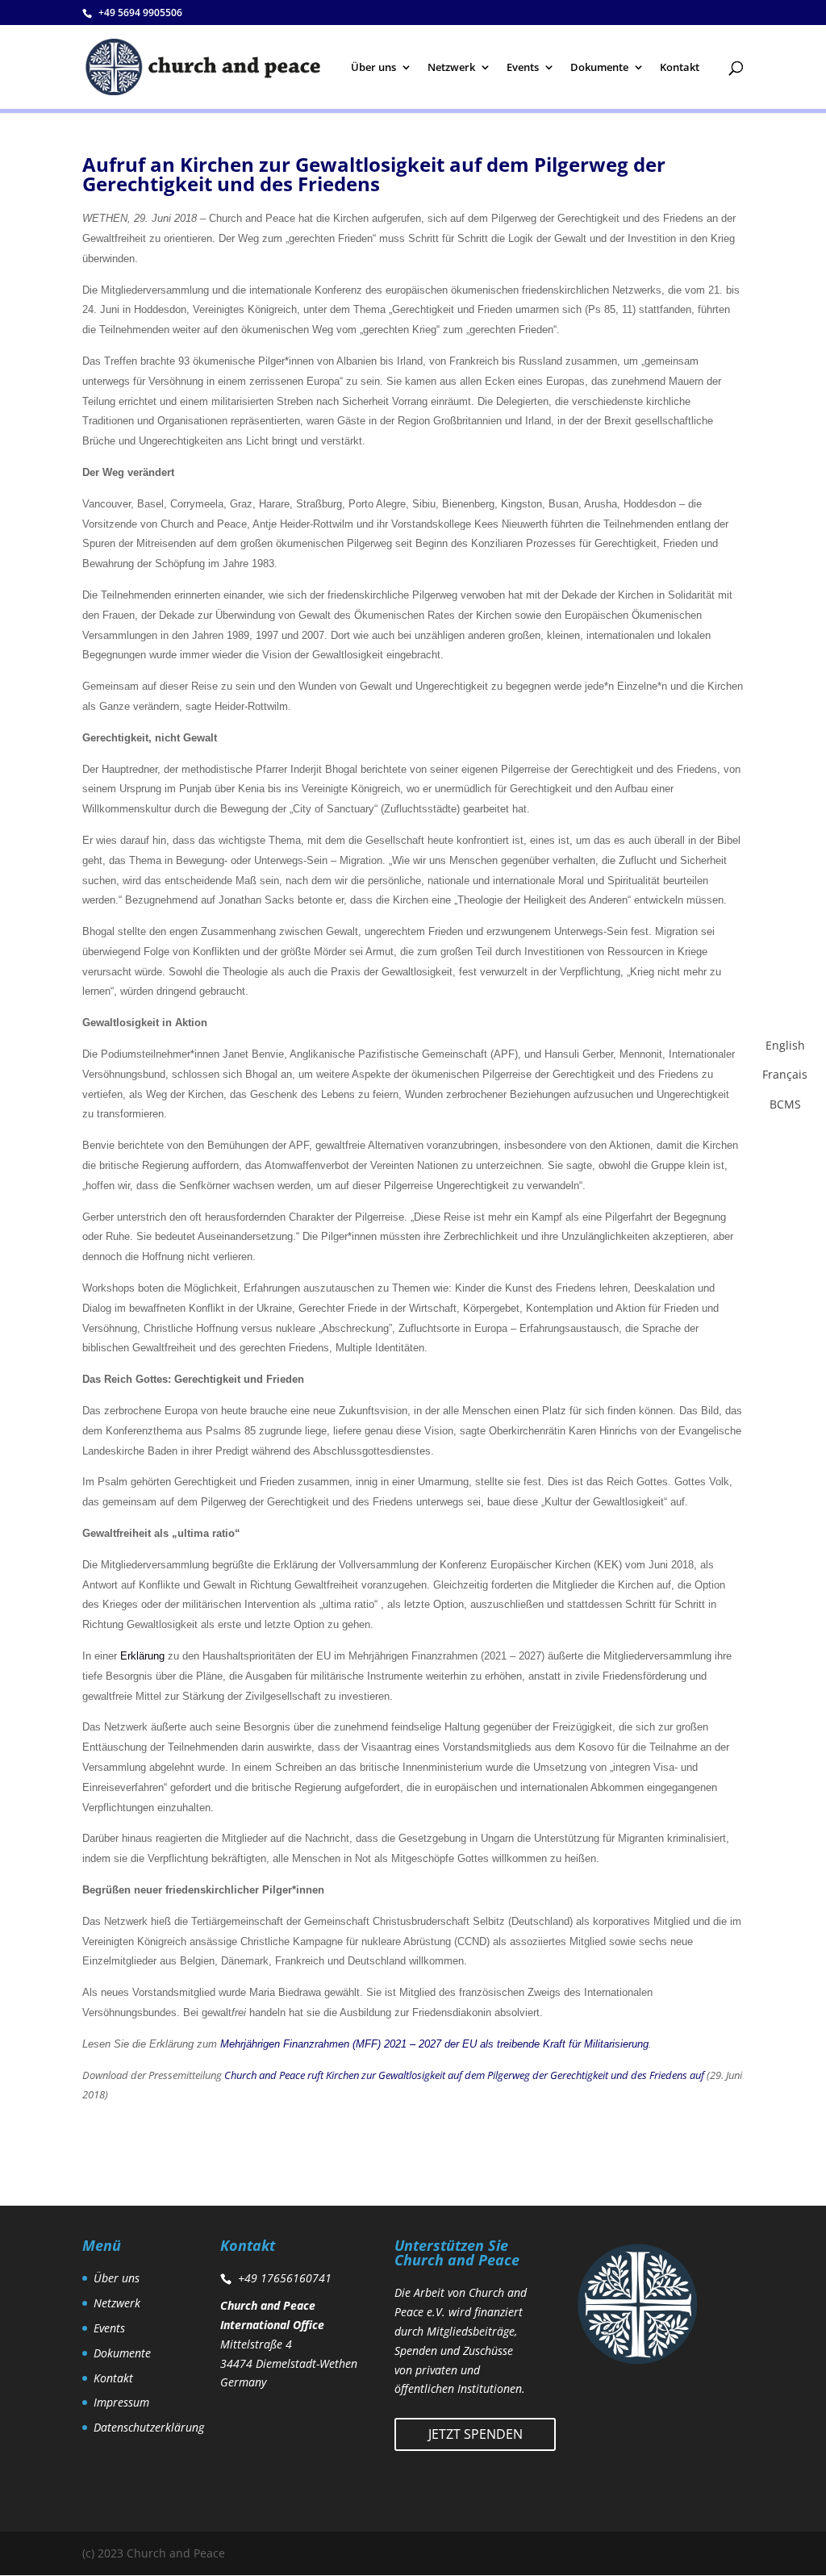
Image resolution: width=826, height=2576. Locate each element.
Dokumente (599, 68)
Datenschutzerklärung (149, 2427)
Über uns (373, 68)
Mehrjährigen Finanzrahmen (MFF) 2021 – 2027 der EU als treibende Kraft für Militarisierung (434, 2044)
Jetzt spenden (476, 2434)
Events (523, 68)
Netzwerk (451, 68)
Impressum (121, 2402)
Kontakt (680, 68)
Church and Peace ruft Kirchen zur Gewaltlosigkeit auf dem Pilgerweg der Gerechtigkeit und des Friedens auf (464, 2075)
